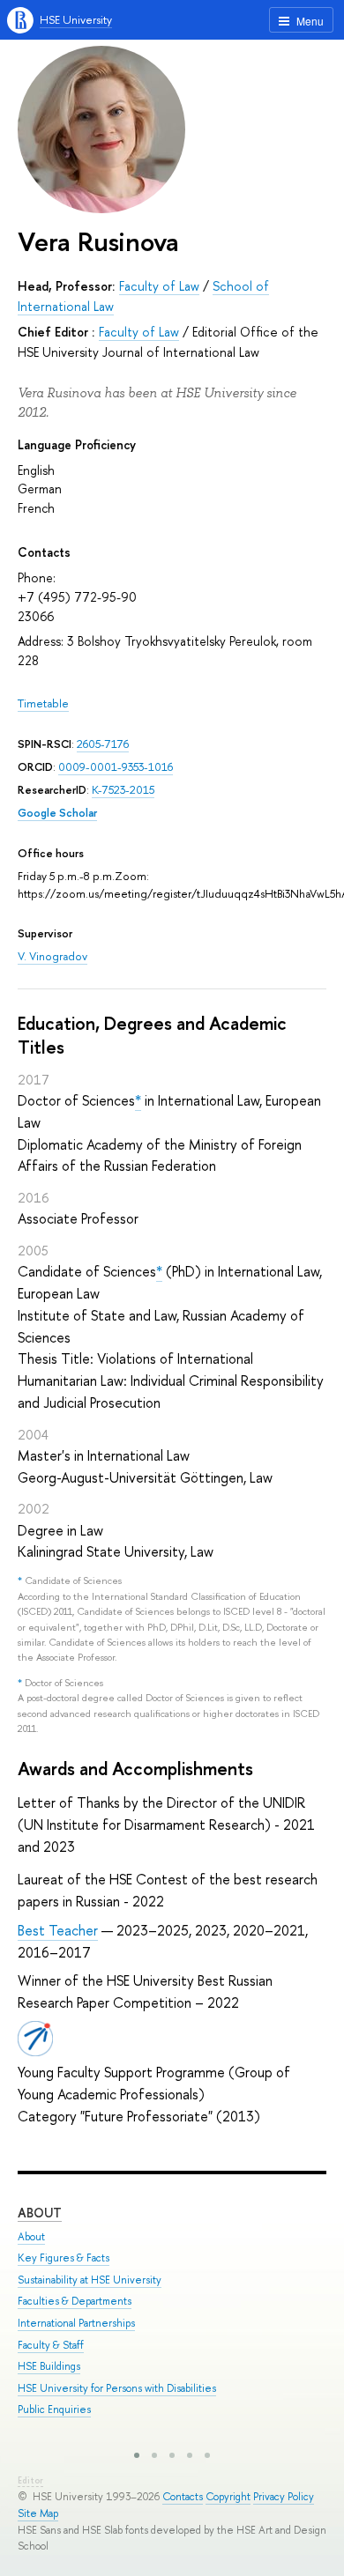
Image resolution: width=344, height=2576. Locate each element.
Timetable (43, 703)
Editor (30, 2480)
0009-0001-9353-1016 (116, 767)
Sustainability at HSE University (90, 2280)
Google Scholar (57, 813)
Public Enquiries (54, 2409)
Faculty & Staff (51, 2345)
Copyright (228, 2497)
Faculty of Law (159, 286)
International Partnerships (76, 2323)
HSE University (76, 20)
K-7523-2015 (123, 790)
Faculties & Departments (75, 2301)
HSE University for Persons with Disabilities (117, 2388)
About (40, 2213)
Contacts (183, 2497)
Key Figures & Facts (64, 2258)
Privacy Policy (284, 2497)
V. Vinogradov (52, 956)
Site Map (38, 2513)
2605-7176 (103, 744)
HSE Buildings (49, 2366)
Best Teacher (58, 1930)
